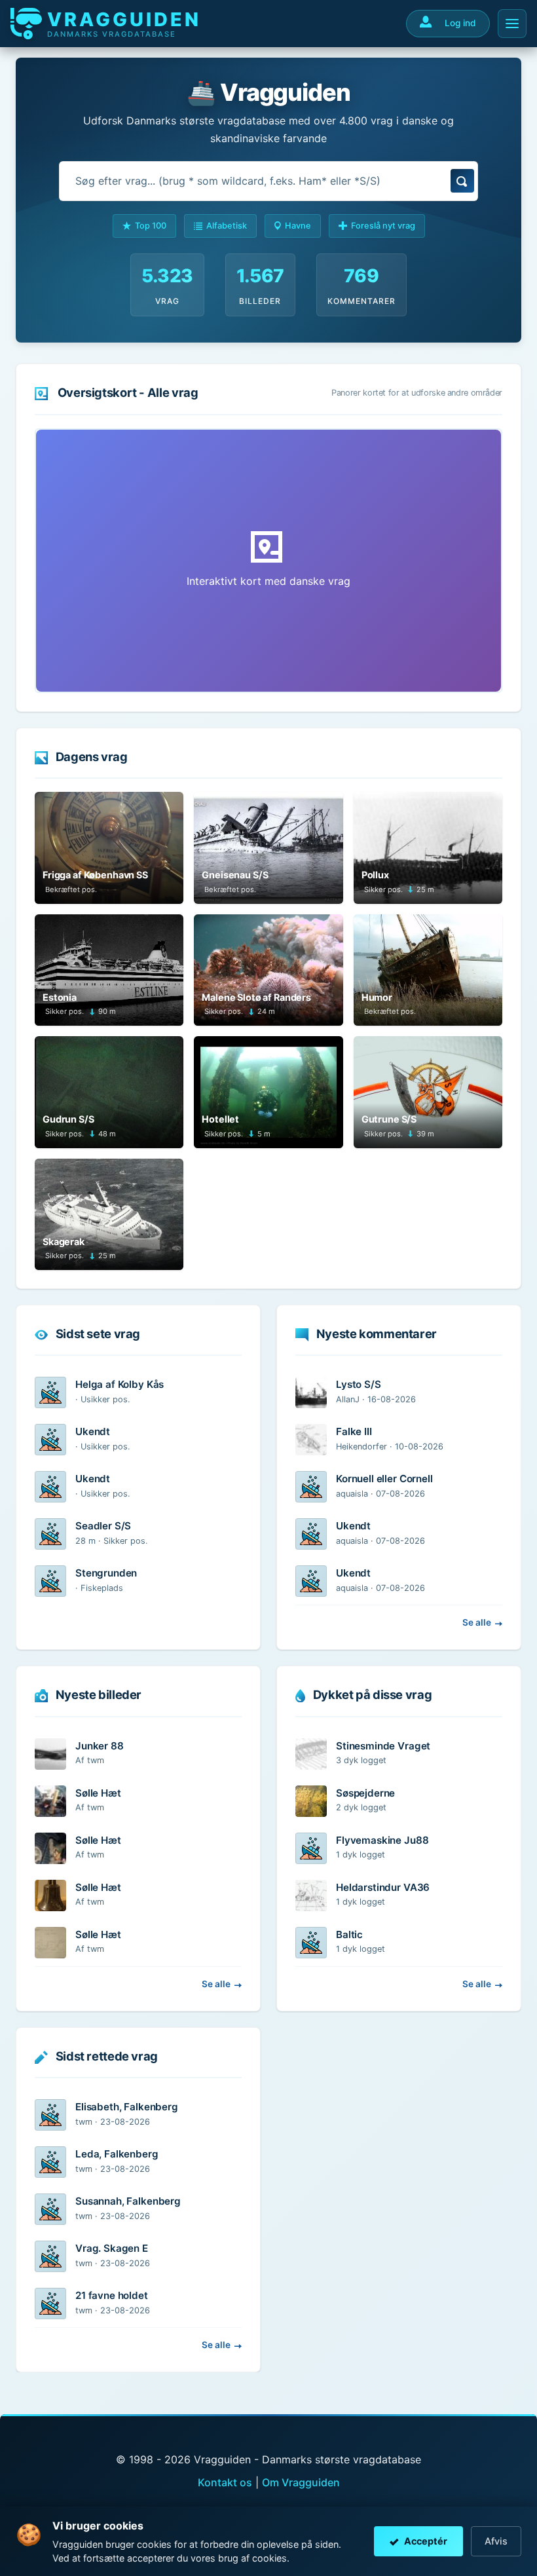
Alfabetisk (227, 226)
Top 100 (151, 226)
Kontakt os (225, 2482)
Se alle (477, 1622)
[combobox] (268, 181)
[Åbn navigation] (512, 24)
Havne (298, 226)
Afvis (496, 2541)
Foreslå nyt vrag (383, 226)
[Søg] (462, 181)
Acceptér (426, 2541)
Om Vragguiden (301, 2482)
